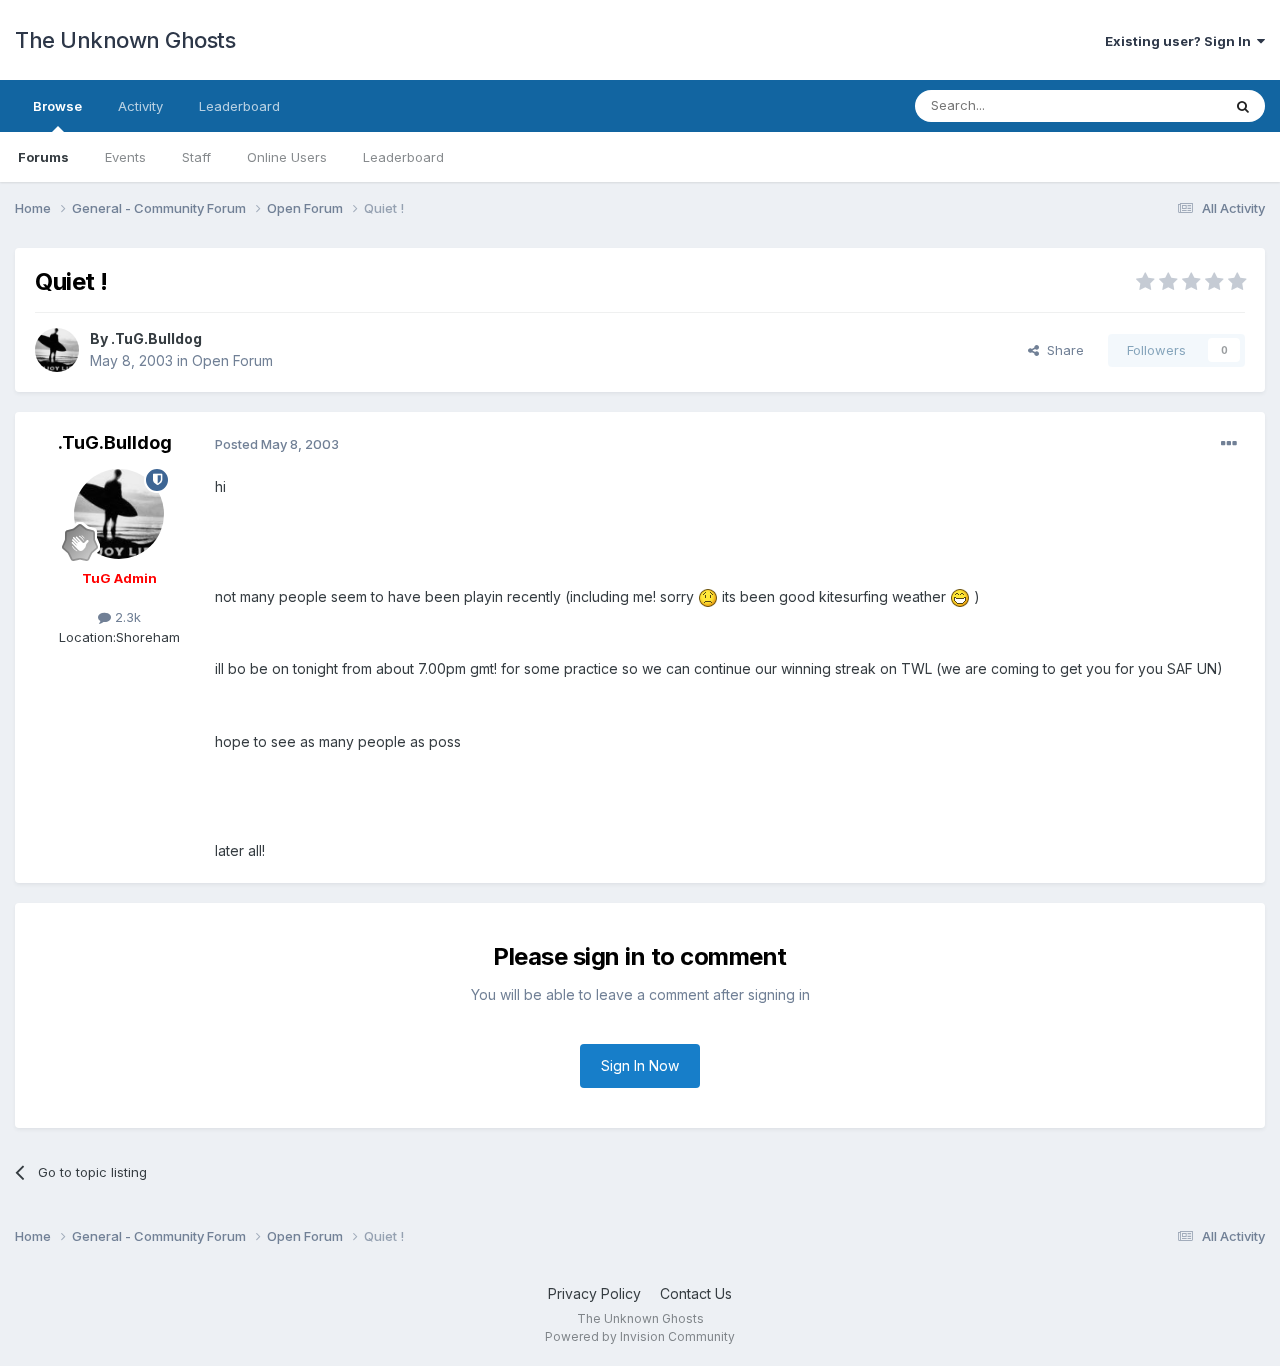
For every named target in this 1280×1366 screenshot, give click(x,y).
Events (125, 157)
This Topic (1162, 105)
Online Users (287, 157)
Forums (43, 157)
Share (1061, 350)
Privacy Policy (594, 1293)
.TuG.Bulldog (156, 338)
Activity (140, 106)
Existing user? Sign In (1181, 41)
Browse (57, 106)
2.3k (126, 617)
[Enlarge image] (708, 596)
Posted (277, 444)
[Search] (1243, 106)
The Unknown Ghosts (125, 40)
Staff (196, 157)
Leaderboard (403, 157)
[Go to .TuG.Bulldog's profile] (57, 350)
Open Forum (232, 360)
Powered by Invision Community (640, 1336)
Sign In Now (640, 1065)
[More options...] (1229, 444)
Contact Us (696, 1293)
